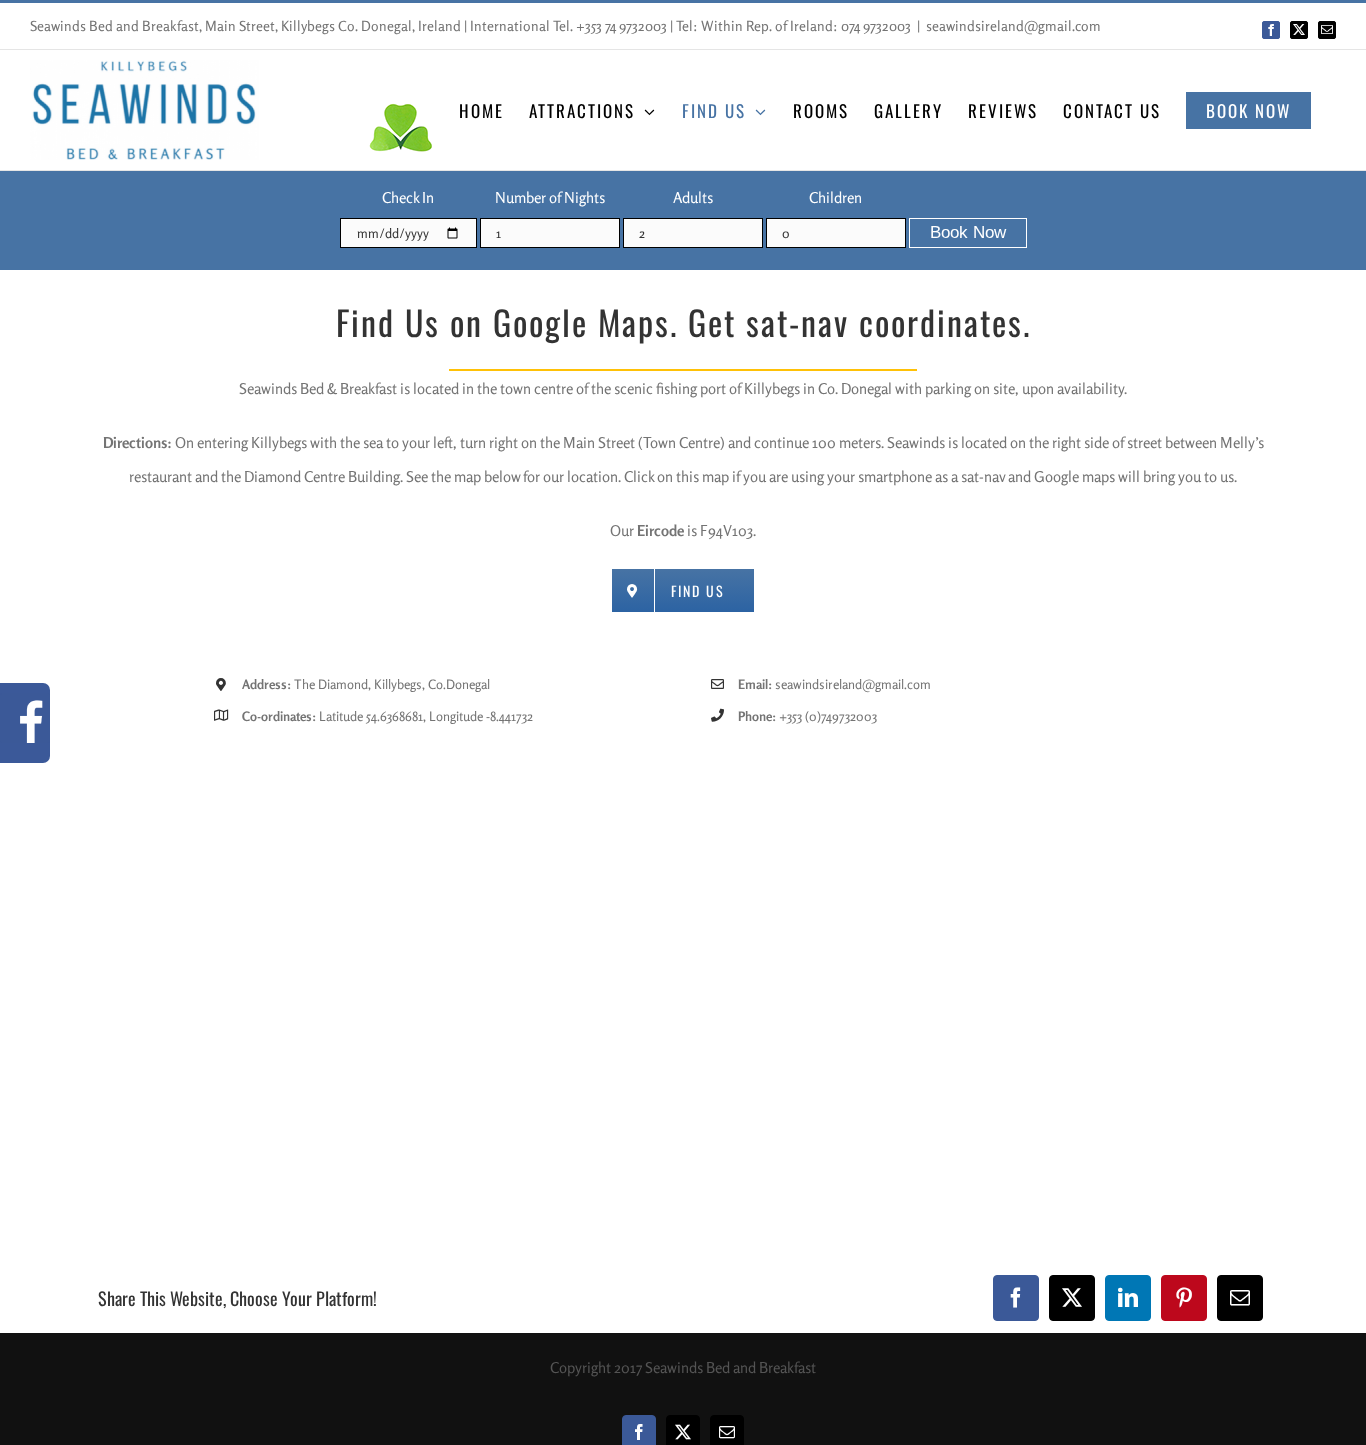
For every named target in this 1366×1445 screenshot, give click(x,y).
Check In (408, 197)
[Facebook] (1016, 1298)
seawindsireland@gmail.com (1013, 25)
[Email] (1240, 1298)
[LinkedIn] (1128, 1298)
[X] (1072, 1298)
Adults (693, 197)
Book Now (968, 232)
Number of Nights (550, 197)
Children (835, 197)
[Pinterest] (1184, 1298)
